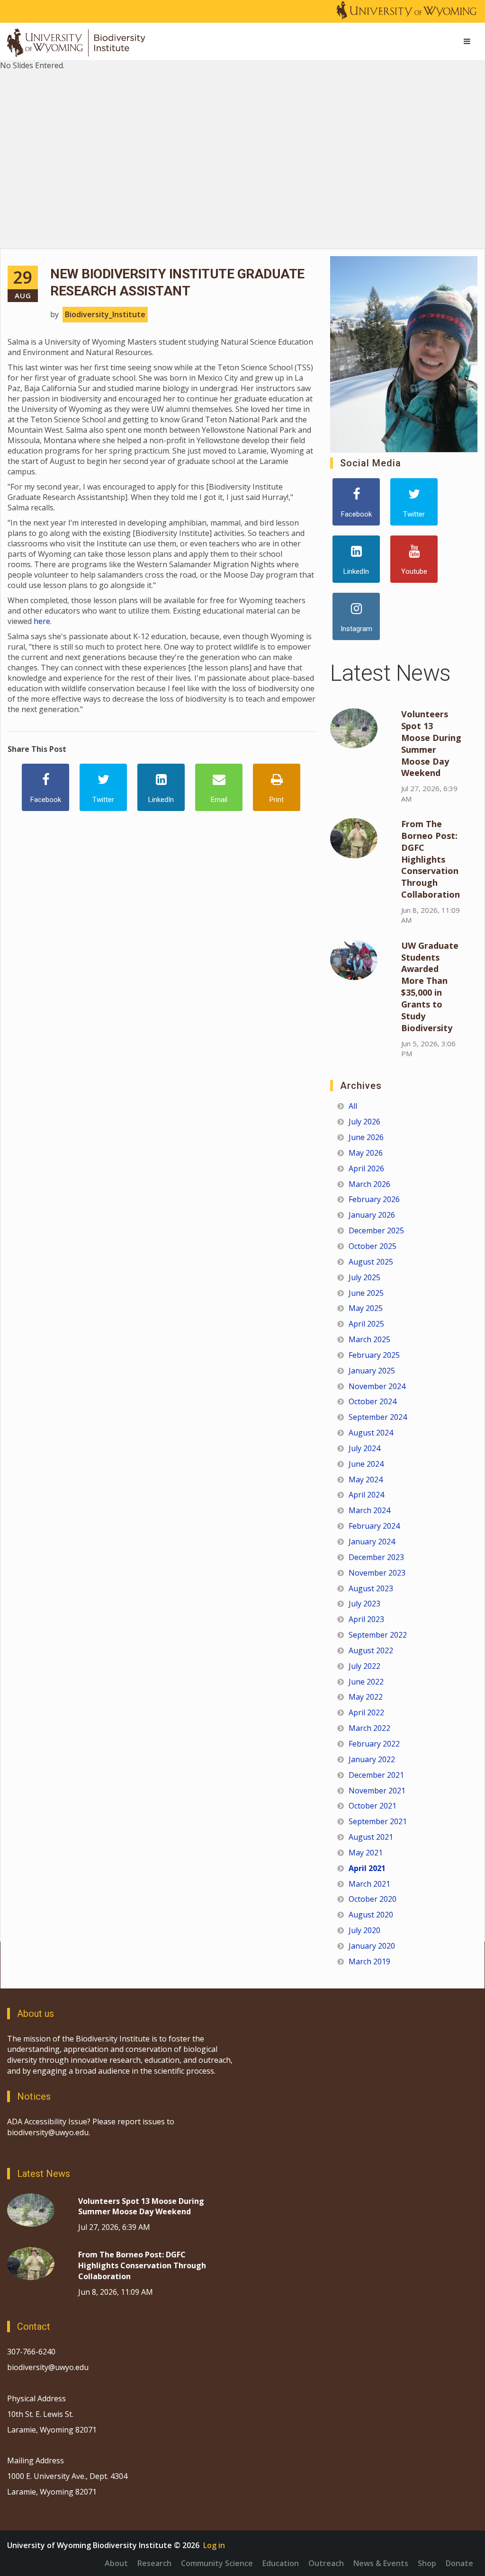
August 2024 (371, 1433)
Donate (459, 2563)
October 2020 (373, 1899)
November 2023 (377, 1573)
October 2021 (373, 1806)
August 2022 (371, 1650)
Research (154, 2563)
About (116, 2563)
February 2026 (374, 1199)
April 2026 (366, 1168)
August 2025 (371, 1262)
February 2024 (374, 1526)
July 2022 (364, 1666)
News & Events (381, 2563)
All (353, 1106)
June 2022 (366, 1682)
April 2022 (366, 1712)
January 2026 (372, 1215)
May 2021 (366, 1853)
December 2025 (376, 1230)
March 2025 (369, 1339)
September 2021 (378, 1821)
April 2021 (367, 1868)
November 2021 (377, 1791)
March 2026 (369, 1184)
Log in (214, 2545)
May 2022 (366, 1697)
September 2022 (378, 1635)
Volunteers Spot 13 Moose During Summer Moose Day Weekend (431, 743)
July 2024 (364, 1448)
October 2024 (373, 1401)
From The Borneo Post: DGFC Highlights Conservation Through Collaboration (431, 859)
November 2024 (377, 1386)
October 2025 (373, 1246)
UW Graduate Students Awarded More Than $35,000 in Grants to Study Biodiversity (430, 987)
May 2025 (366, 1308)
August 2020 (371, 1915)
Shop (427, 2563)
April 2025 (366, 1324)
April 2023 (366, 1619)
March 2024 (369, 1510)
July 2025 (364, 1277)
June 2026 (366, 1137)
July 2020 (364, 1930)
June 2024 (366, 1464)
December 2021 (376, 1775)
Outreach (326, 2563)
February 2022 (374, 1744)
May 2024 (366, 1480)
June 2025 (366, 1293)
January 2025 (372, 1371)
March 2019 (369, 1961)
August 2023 (371, 1588)
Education (281, 2563)
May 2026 (366, 1153)
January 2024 (372, 1542)
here (42, 621)
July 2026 (364, 1122)
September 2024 (378, 1417)
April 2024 (366, 1495)
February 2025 (374, 1355)
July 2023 (364, 1604)
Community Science (217, 2563)
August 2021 (371, 1837)
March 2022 (369, 1728)
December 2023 (376, 1557)
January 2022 (372, 1759)
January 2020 (372, 1946)
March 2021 (369, 1884)
